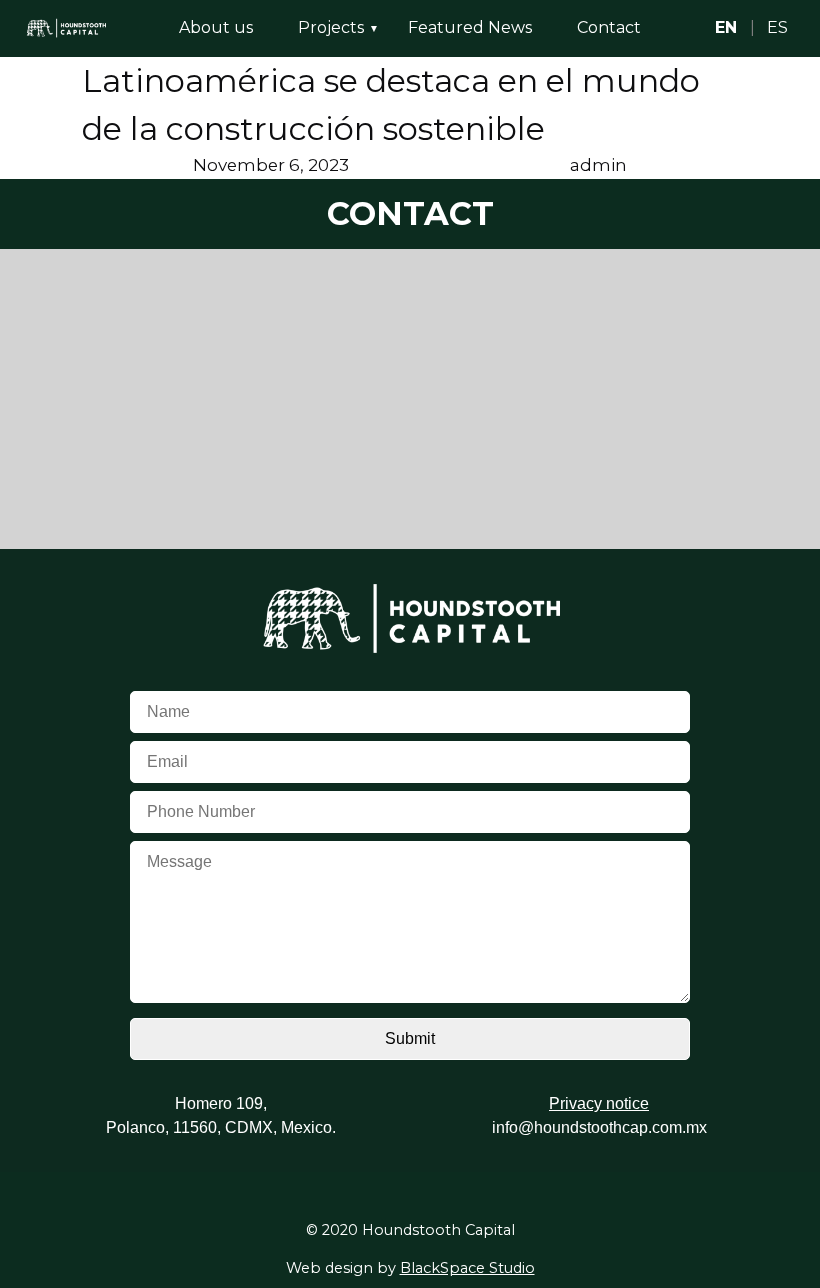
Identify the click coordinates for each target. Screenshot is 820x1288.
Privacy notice (599, 1103)
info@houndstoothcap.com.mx (599, 1127)
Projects (331, 27)
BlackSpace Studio (467, 1268)
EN (726, 27)
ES (777, 27)
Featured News (470, 27)
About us (216, 27)
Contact (609, 27)
